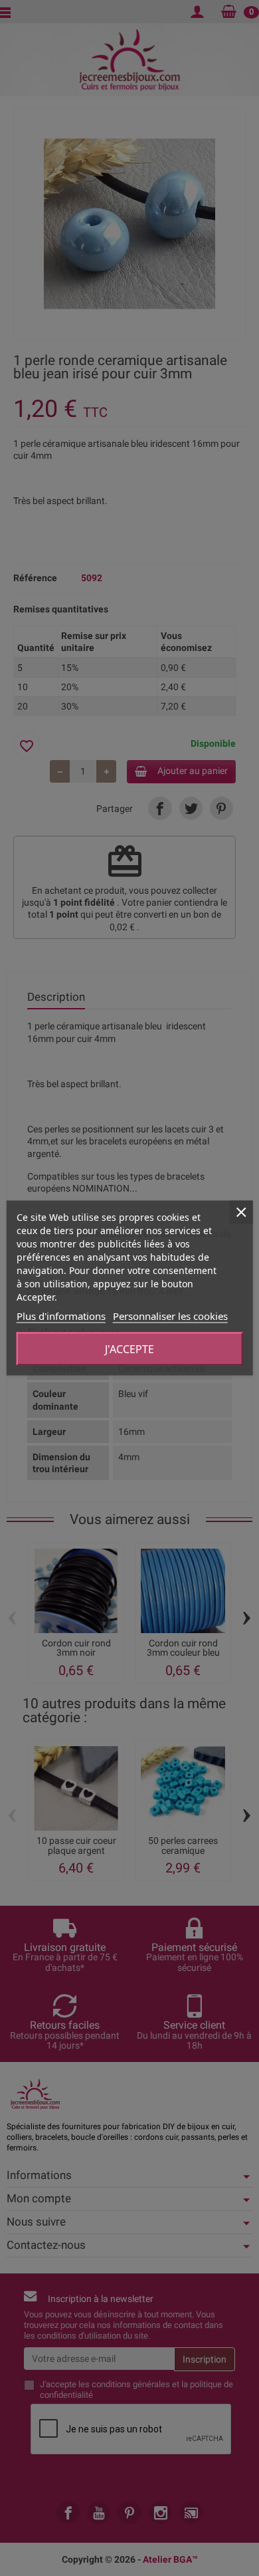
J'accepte (129, 1349)
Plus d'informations (61, 1316)
